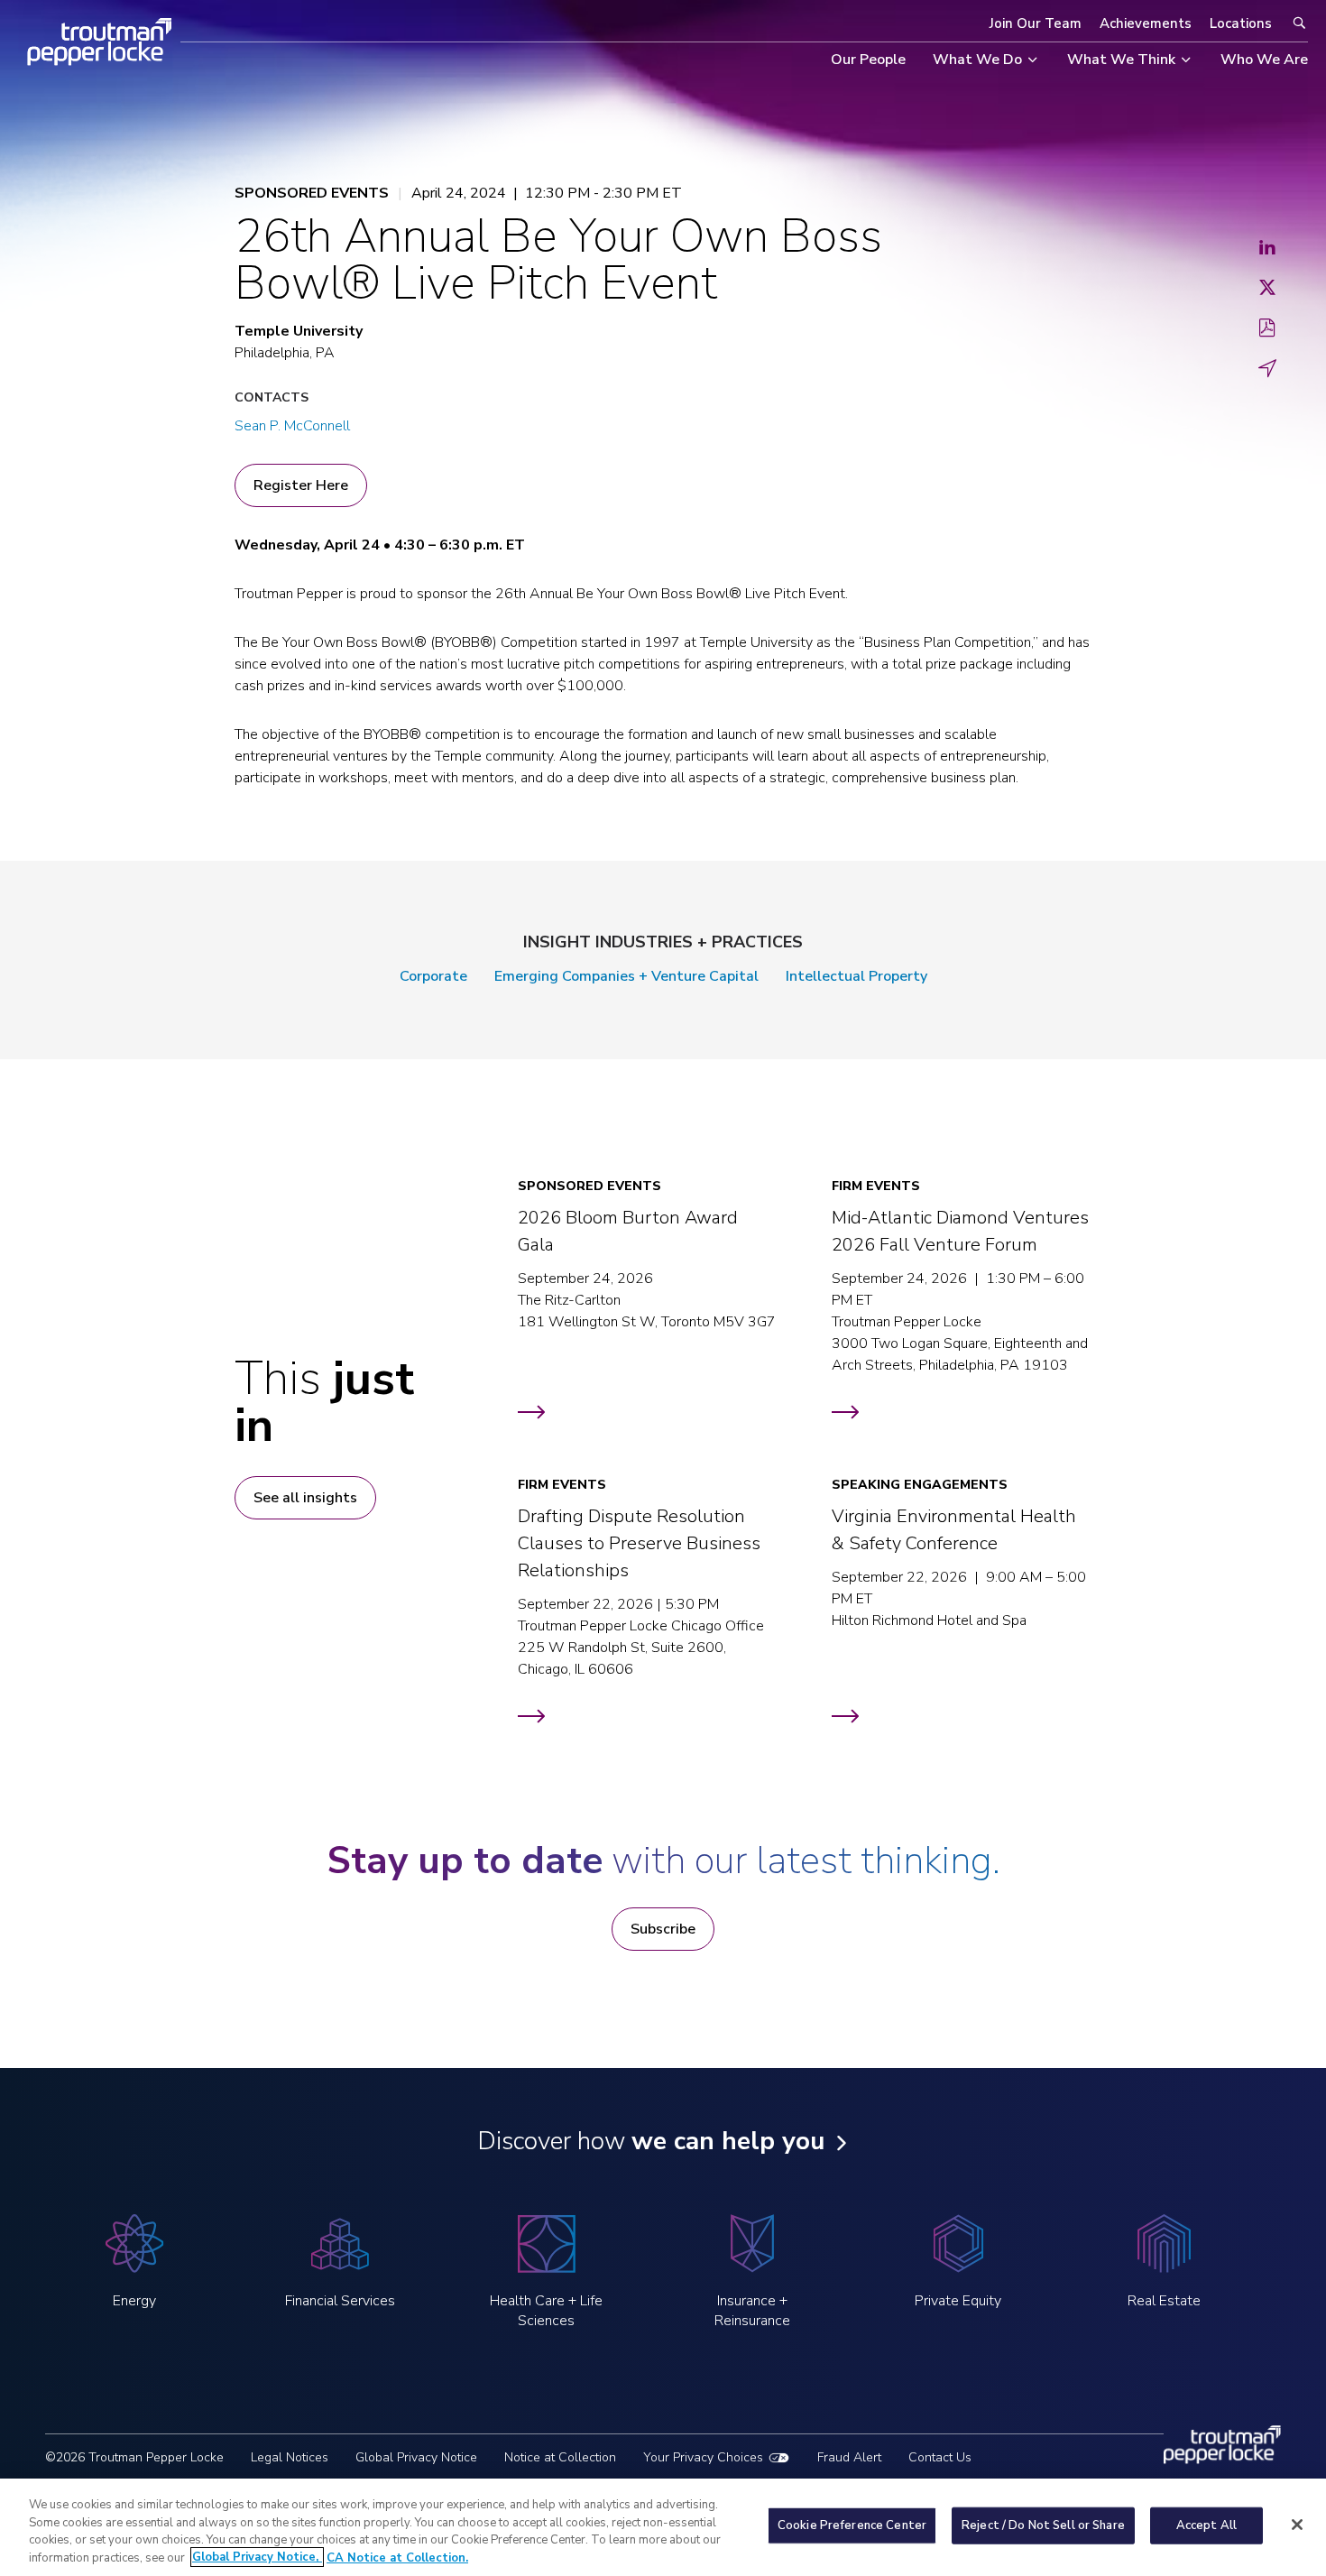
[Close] (1297, 2525)
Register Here (301, 485)
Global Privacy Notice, (257, 2557)
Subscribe (663, 1929)
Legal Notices (290, 2457)
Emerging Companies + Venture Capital (626, 976)
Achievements (1146, 23)
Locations (1241, 23)
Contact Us (940, 2457)
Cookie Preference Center (852, 2525)
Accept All (1206, 2525)
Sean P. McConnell (292, 426)
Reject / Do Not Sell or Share (1043, 2525)
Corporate (433, 976)
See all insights (305, 1498)
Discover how (651, 2141)
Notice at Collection (560, 2457)
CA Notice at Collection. (397, 2557)
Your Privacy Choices (703, 2457)
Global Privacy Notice (416, 2457)
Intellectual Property (856, 976)
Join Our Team (1036, 23)
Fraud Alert (849, 2457)
